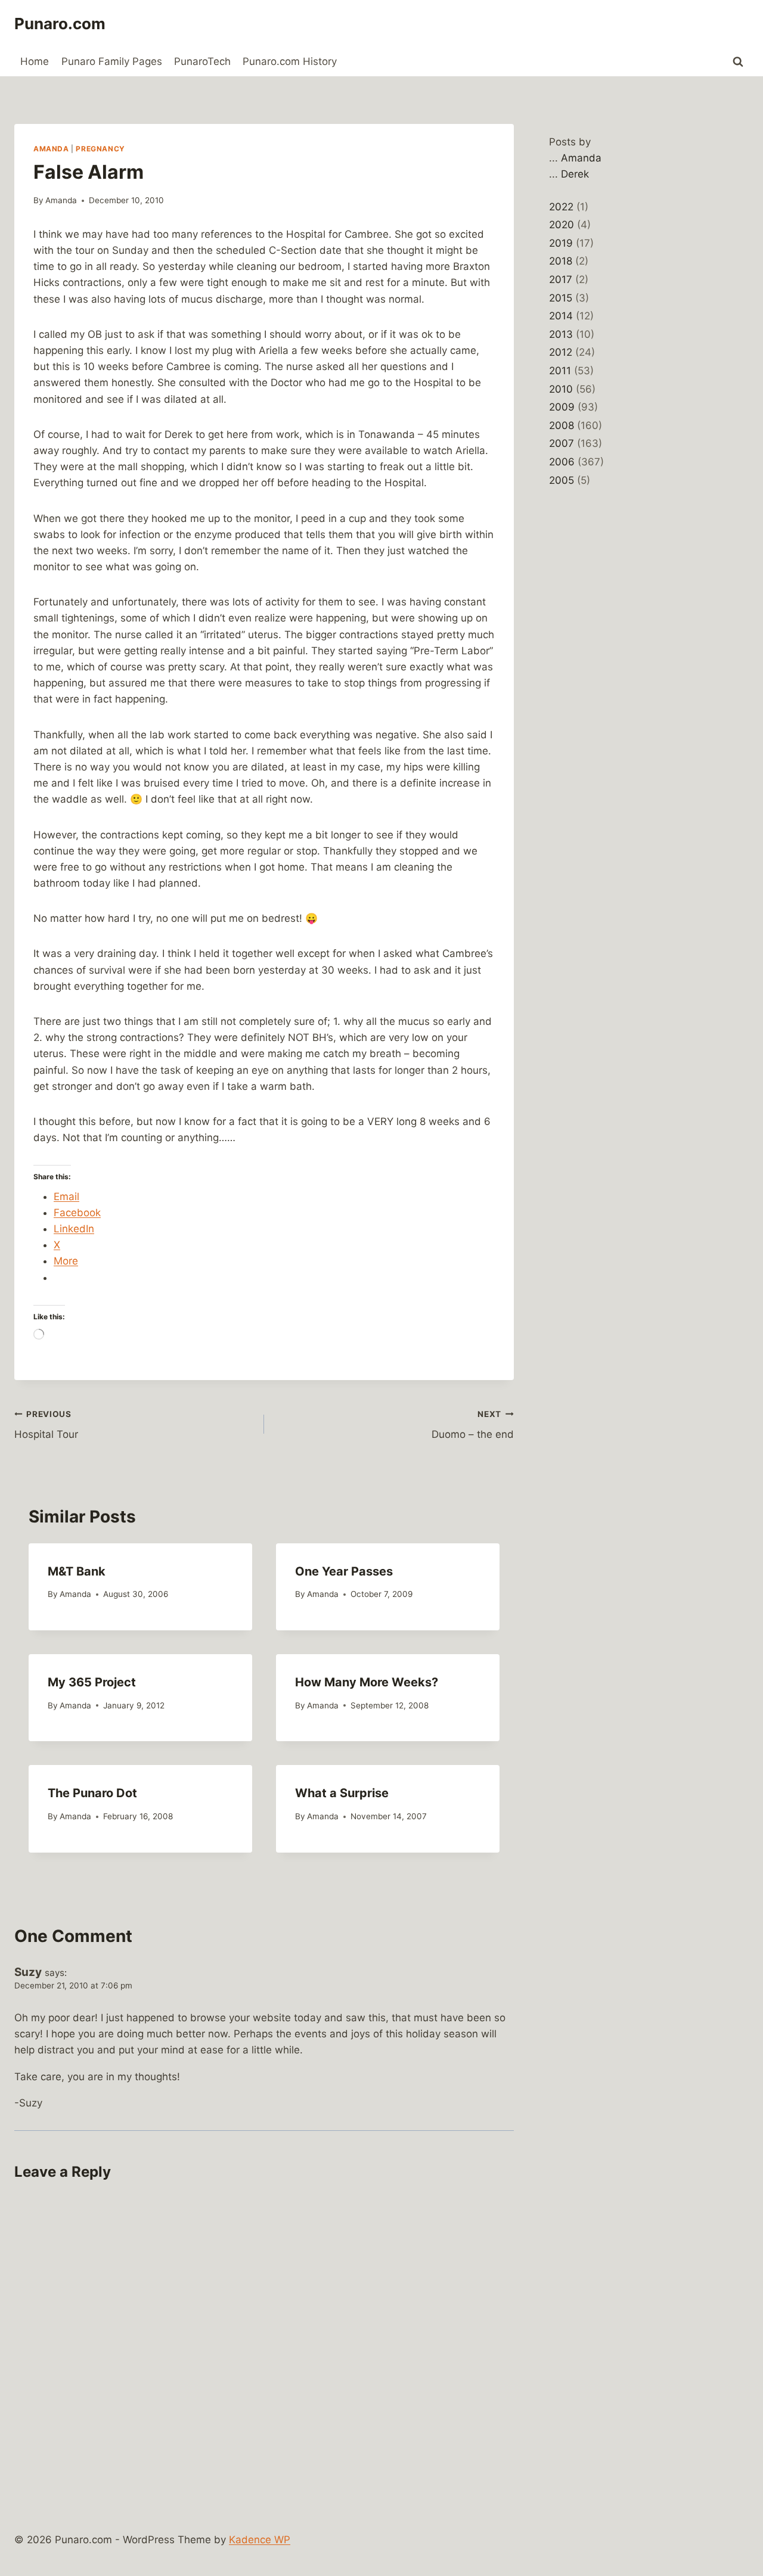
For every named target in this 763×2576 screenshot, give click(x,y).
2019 (561, 243)
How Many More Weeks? (367, 1682)
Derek (575, 174)
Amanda (51, 149)
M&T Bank (77, 1571)
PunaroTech (202, 61)
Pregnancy (100, 149)
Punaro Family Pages (112, 61)
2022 (561, 207)
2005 (562, 480)
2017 (561, 279)
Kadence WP (260, 2540)
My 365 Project (92, 1682)
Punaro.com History (290, 61)
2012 (561, 352)
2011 (560, 371)
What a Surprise (342, 1793)
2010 (561, 389)
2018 (561, 261)
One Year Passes (344, 1571)
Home (35, 61)
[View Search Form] (738, 62)
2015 (561, 298)
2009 (562, 407)
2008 (562, 425)
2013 (561, 334)
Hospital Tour (46, 1425)
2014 (561, 316)
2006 (562, 462)
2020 (562, 225)
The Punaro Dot (92, 1793)
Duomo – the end (473, 1425)
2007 (562, 443)
